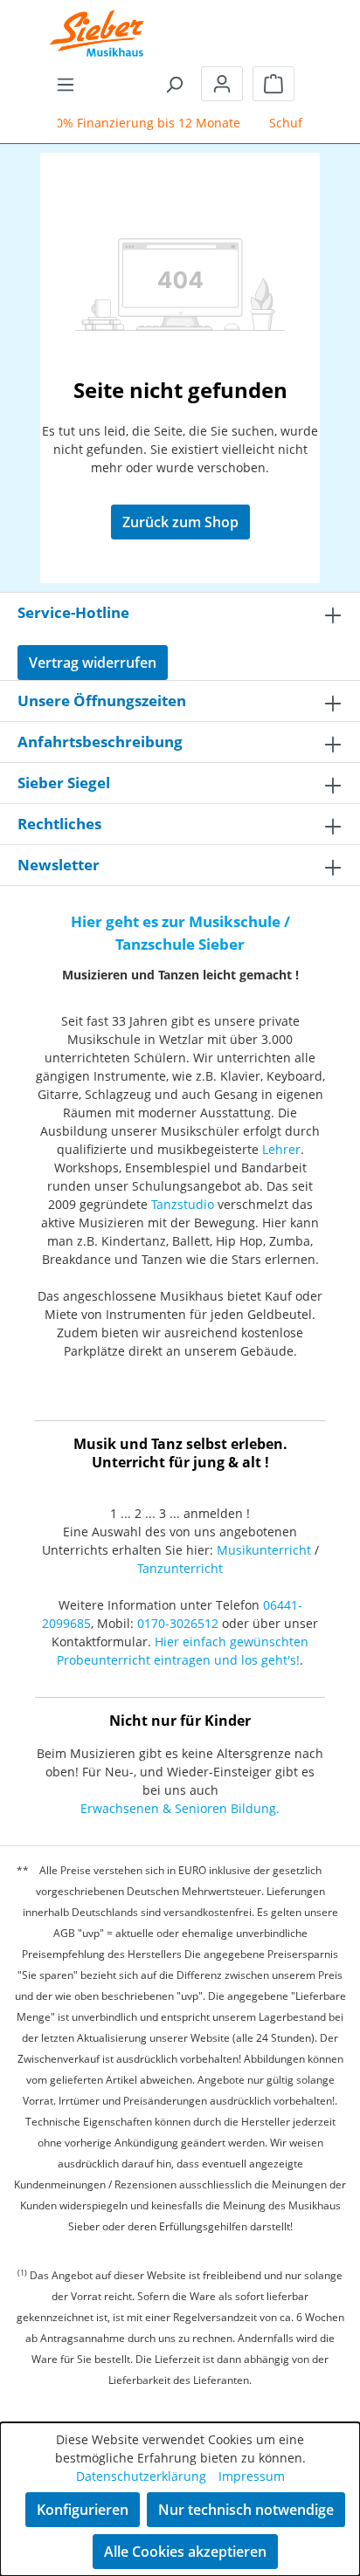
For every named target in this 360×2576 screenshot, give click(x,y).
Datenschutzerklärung (141, 2476)
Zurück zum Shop (180, 522)
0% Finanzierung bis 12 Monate (142, 123)
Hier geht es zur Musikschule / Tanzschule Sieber (180, 933)
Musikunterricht (264, 1550)
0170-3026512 (178, 1623)
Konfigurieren (83, 2510)
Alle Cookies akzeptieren (185, 2552)
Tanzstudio (183, 1204)
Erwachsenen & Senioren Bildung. (180, 1808)
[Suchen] (174, 84)
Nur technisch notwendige (246, 2510)
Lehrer (281, 1149)
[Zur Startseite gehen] (97, 22)
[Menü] (66, 84)
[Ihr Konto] (222, 84)
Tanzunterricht (180, 1568)
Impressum (252, 2476)
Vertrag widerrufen (93, 663)
